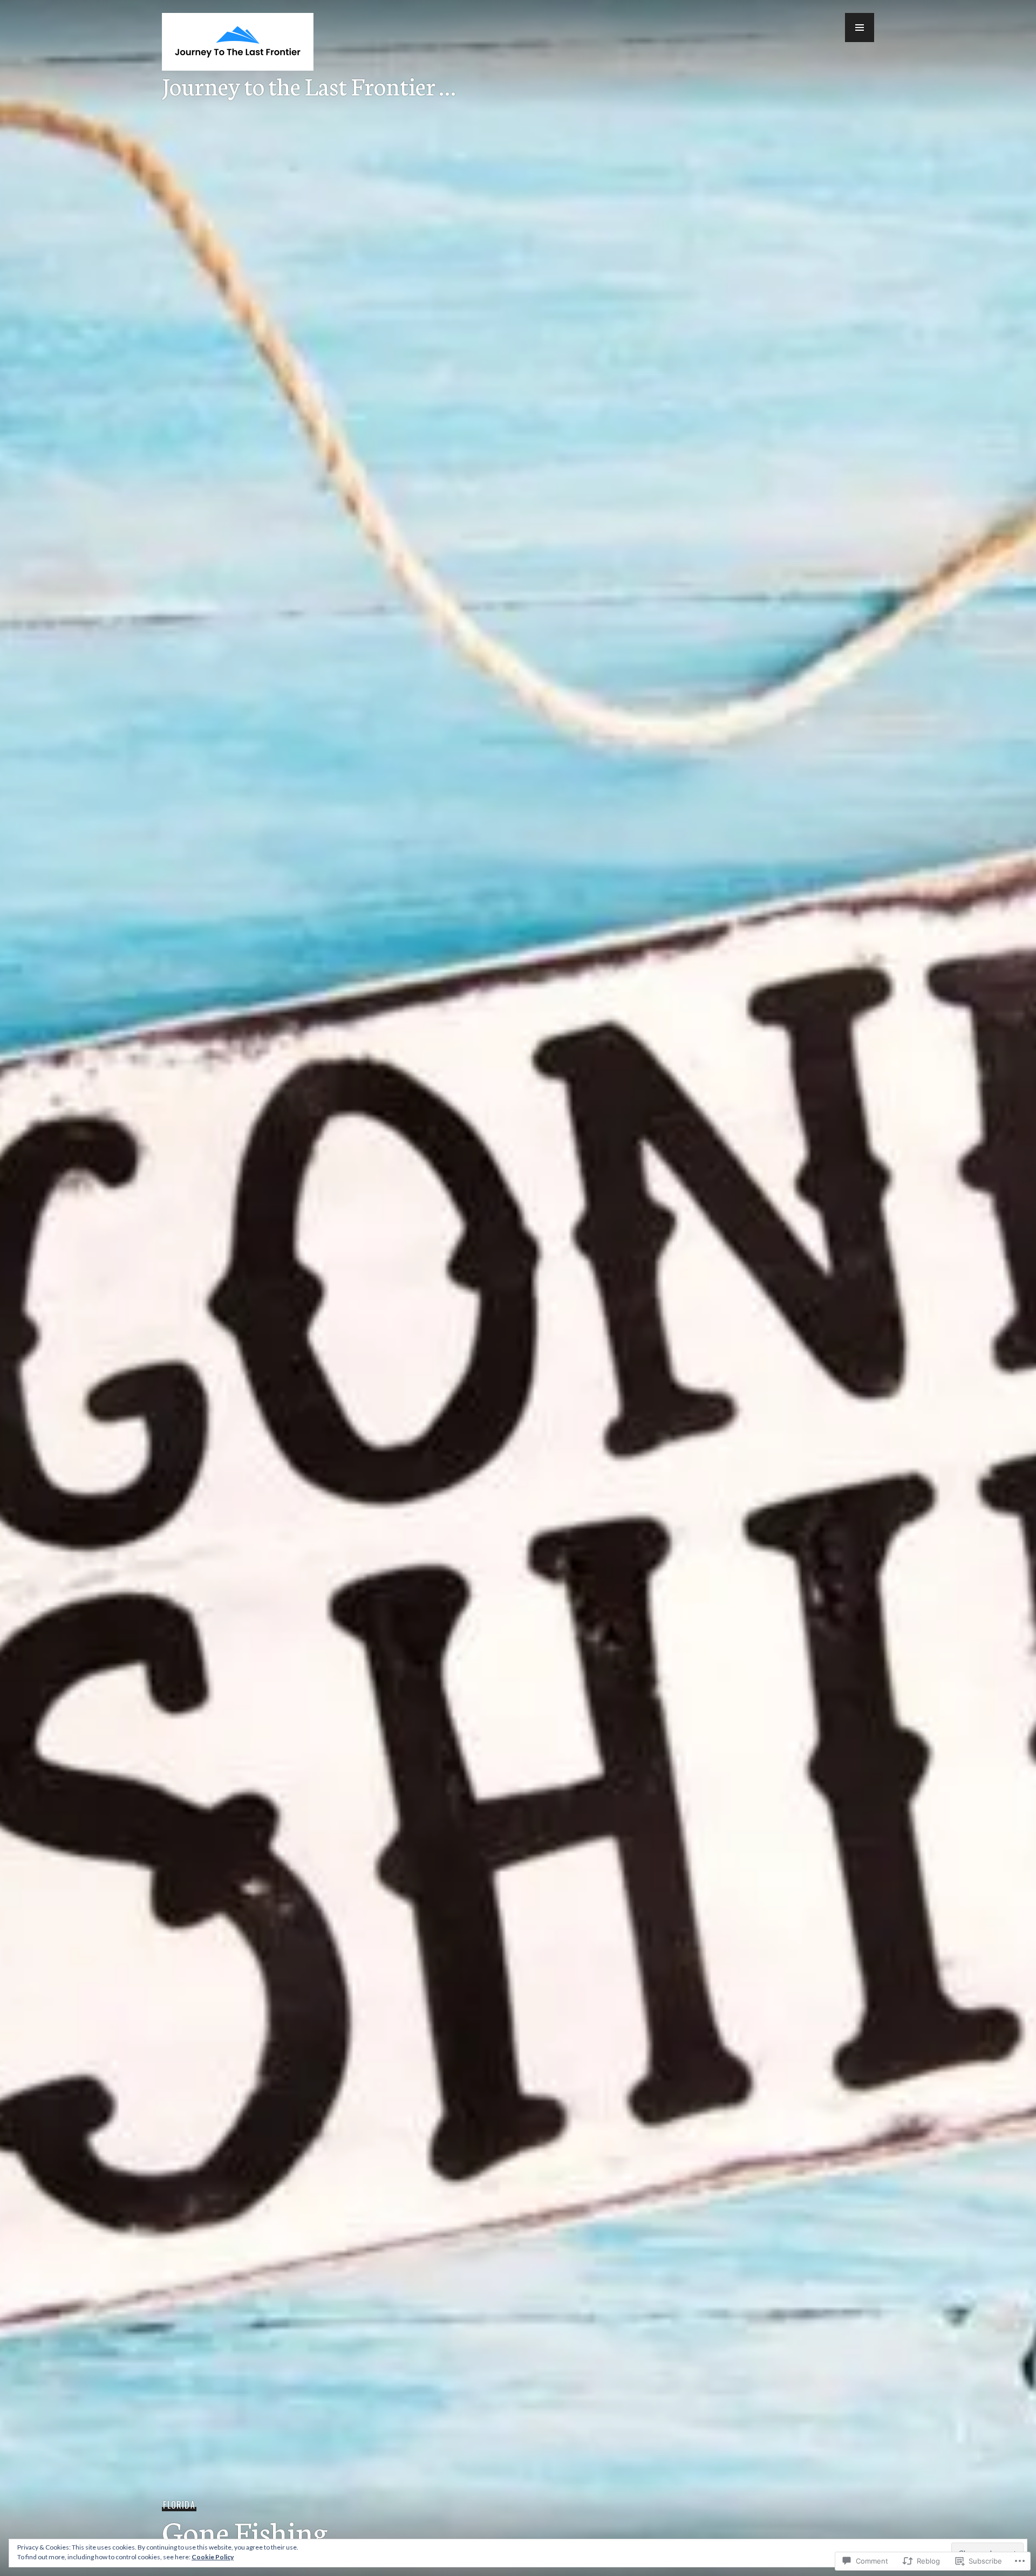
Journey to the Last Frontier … (309, 85)
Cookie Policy (213, 2557)
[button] (860, 28)
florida (179, 2505)
